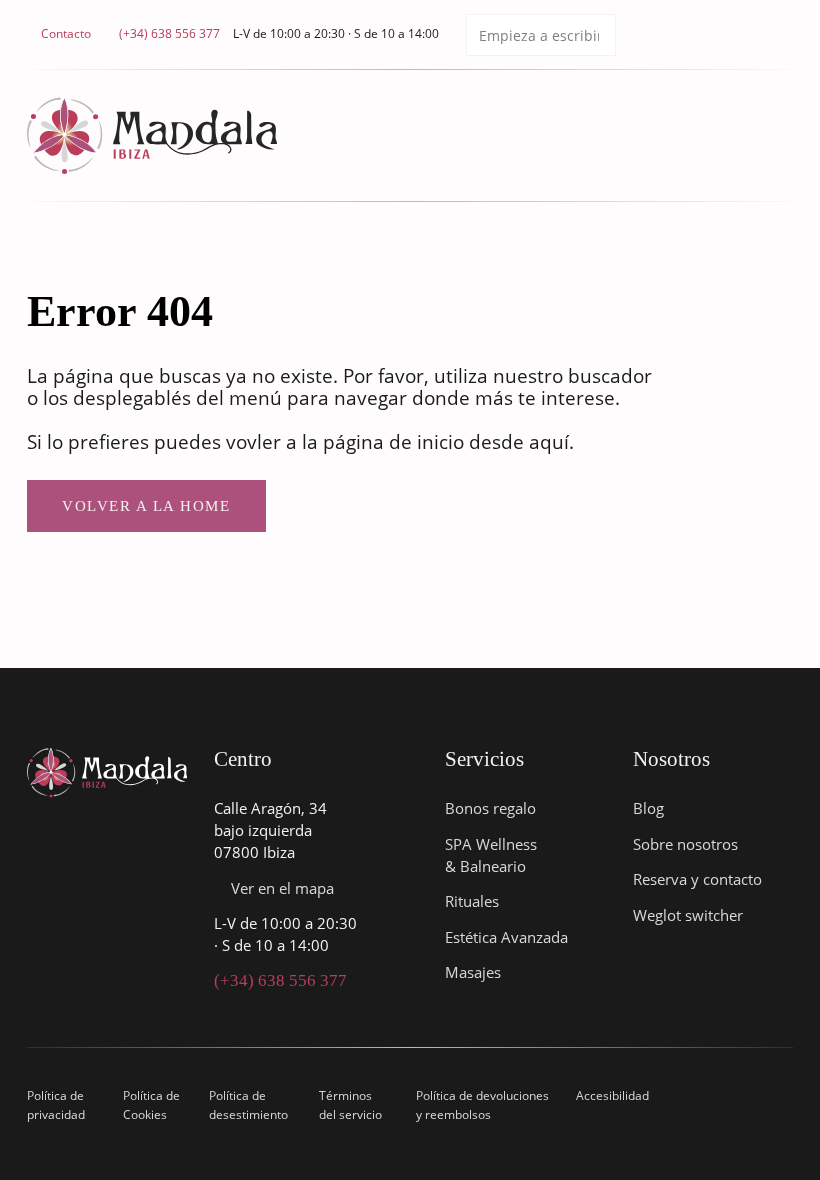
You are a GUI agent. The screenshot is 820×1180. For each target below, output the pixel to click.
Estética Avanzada (506, 937)
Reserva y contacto (697, 879)
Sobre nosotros (685, 844)
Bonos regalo (490, 808)
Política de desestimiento (248, 1105)
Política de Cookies (151, 1105)
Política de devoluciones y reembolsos (482, 1105)
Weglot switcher (688, 915)
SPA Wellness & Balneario (491, 855)
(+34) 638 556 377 (280, 980)
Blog (648, 808)
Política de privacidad (56, 1105)
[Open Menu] (783, 136)
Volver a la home (146, 506)
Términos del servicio (350, 1105)
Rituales (472, 901)
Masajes (473, 972)
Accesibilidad (612, 1095)
